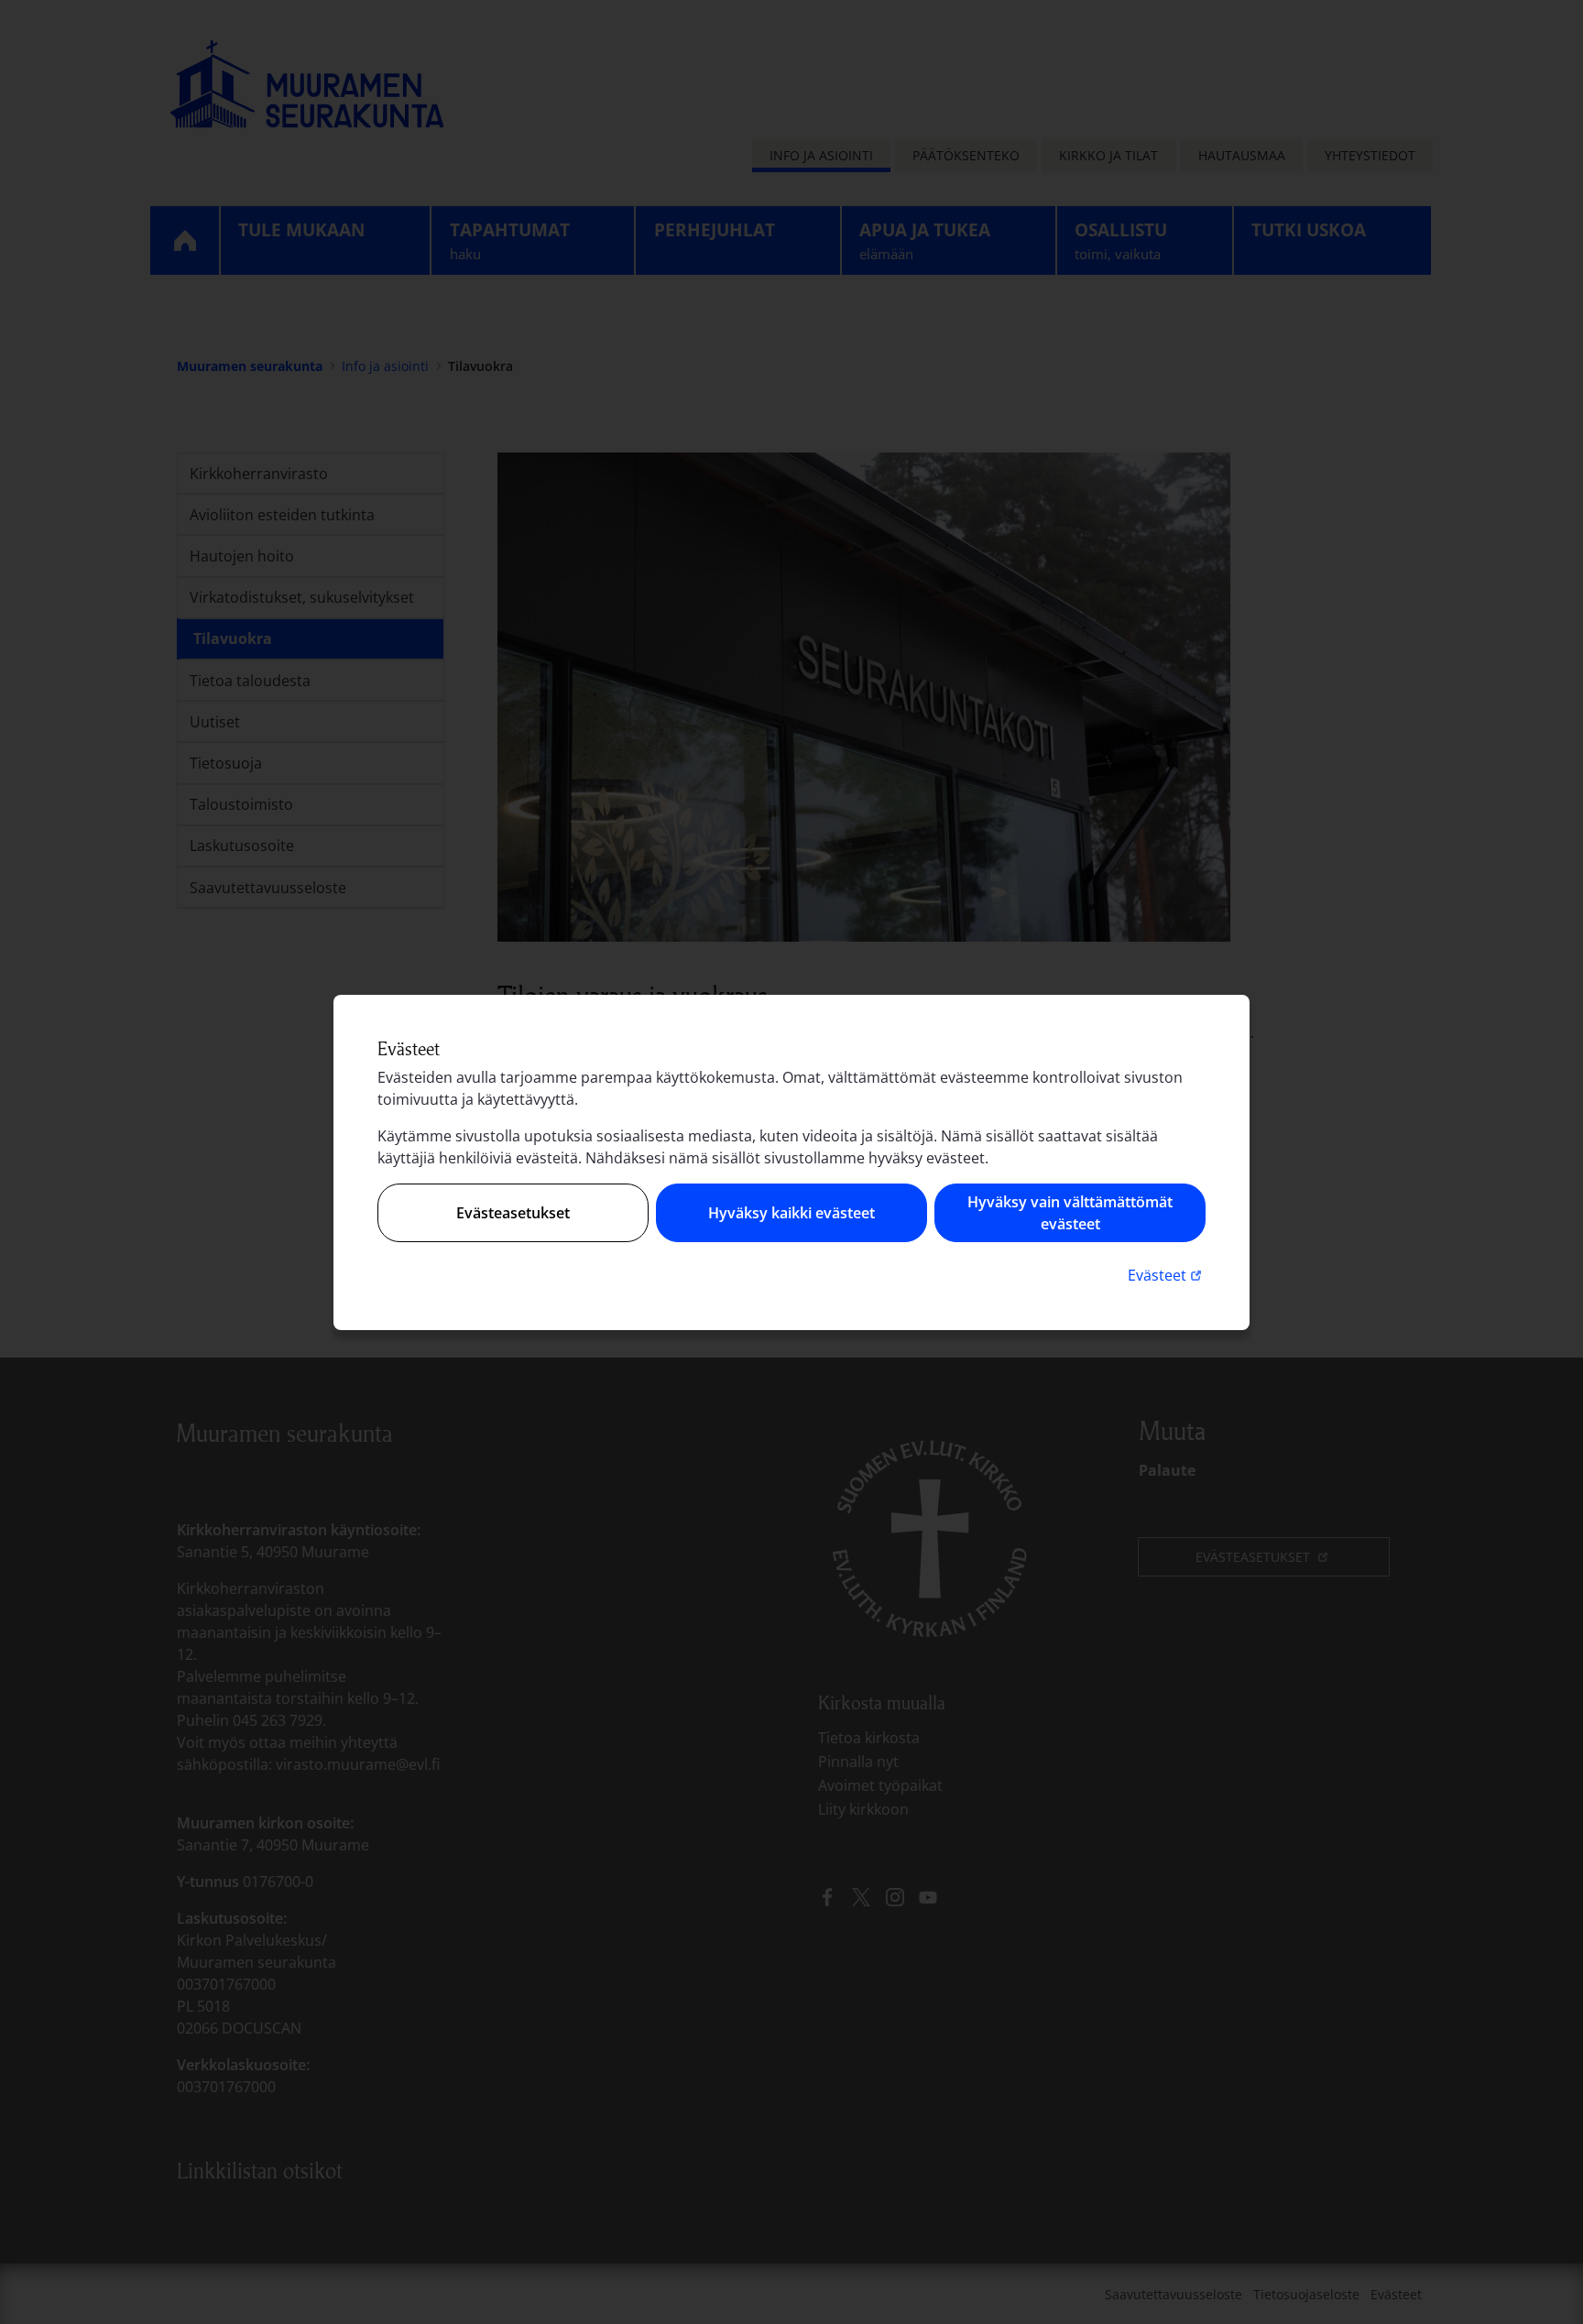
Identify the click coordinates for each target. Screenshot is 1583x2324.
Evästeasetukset (513, 1213)
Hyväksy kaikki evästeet (791, 1213)
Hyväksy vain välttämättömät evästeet (1070, 1213)
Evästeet (1167, 1275)
